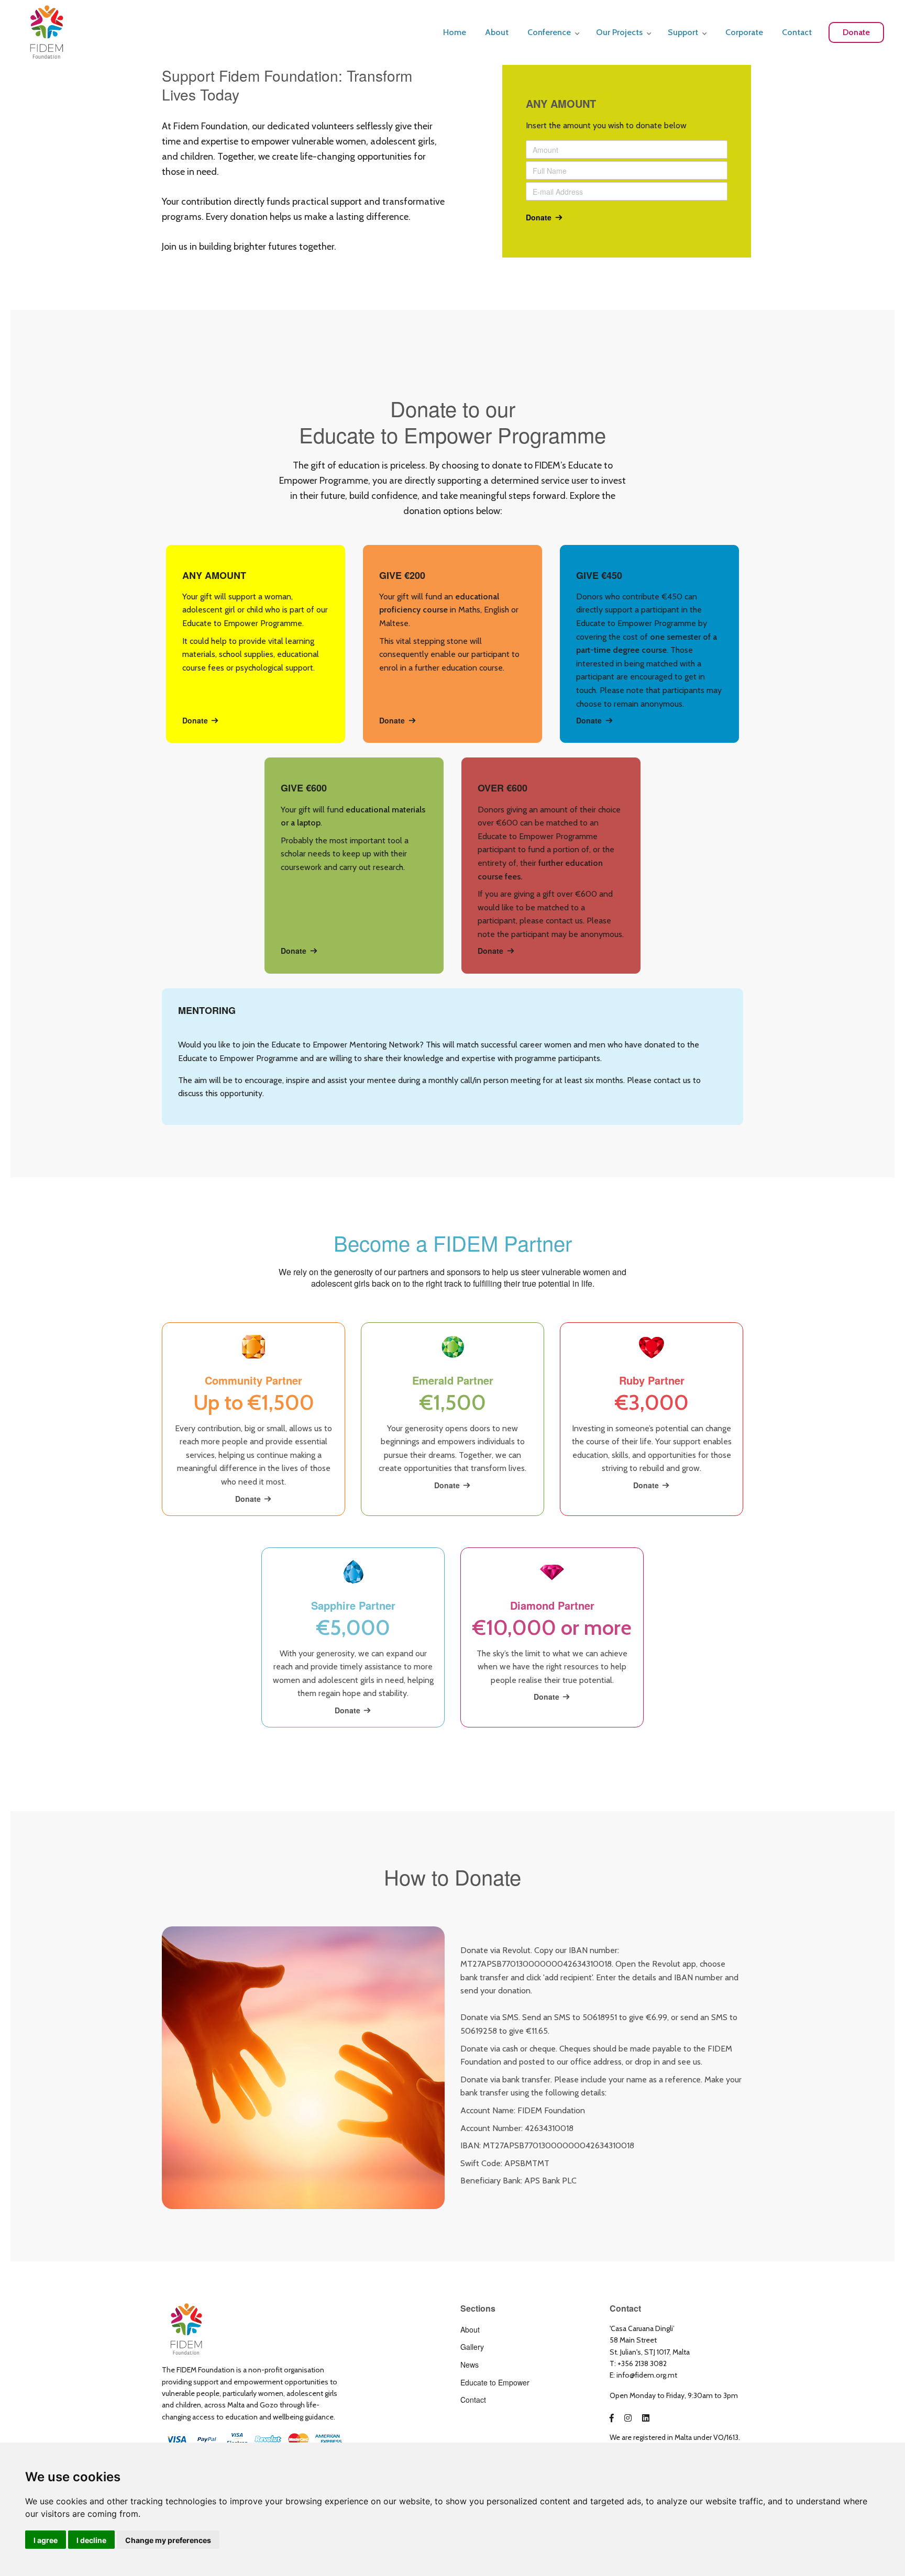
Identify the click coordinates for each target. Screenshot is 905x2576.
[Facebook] (612, 2418)
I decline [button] (91, 2540)
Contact (797, 32)
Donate (856, 32)
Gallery (472, 2347)
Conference (549, 32)
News (470, 2365)
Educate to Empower (495, 2382)
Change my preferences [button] (168, 2540)
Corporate (744, 32)
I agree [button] (46, 2540)
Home (455, 32)
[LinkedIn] (646, 2418)
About (497, 32)
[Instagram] (628, 2418)
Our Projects (619, 32)
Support (683, 32)
